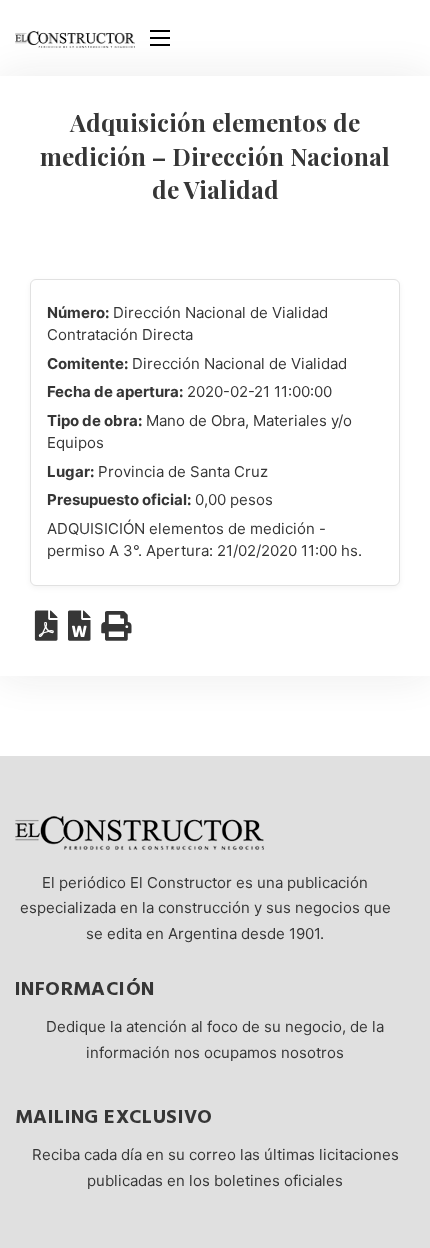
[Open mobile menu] (160, 38)
